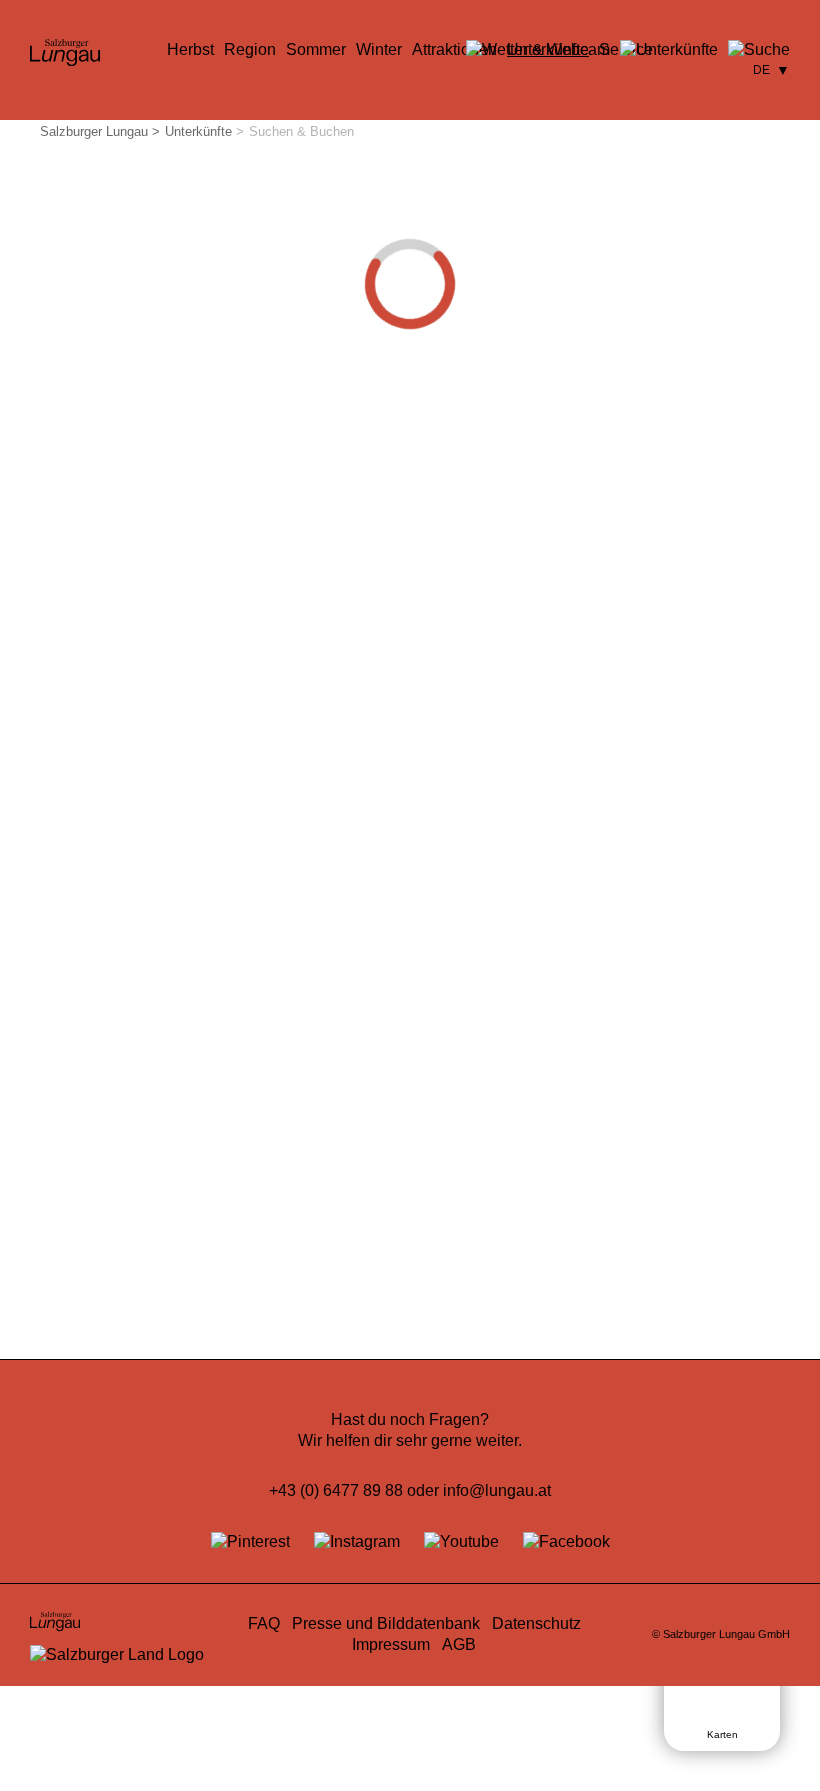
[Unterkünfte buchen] (669, 49)
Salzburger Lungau (94, 131)
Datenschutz (536, 1623)
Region (250, 49)
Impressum (391, 1644)
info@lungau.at (497, 1490)
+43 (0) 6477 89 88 (336, 1490)
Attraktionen (454, 49)
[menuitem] (190, 50)
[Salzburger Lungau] (65, 64)
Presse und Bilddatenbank (386, 1623)
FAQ (264, 1623)
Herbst (190, 49)
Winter (379, 49)
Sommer (316, 49)
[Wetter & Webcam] (538, 49)
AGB (459, 1644)
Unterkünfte (198, 131)
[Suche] (759, 49)
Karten (722, 1734)
